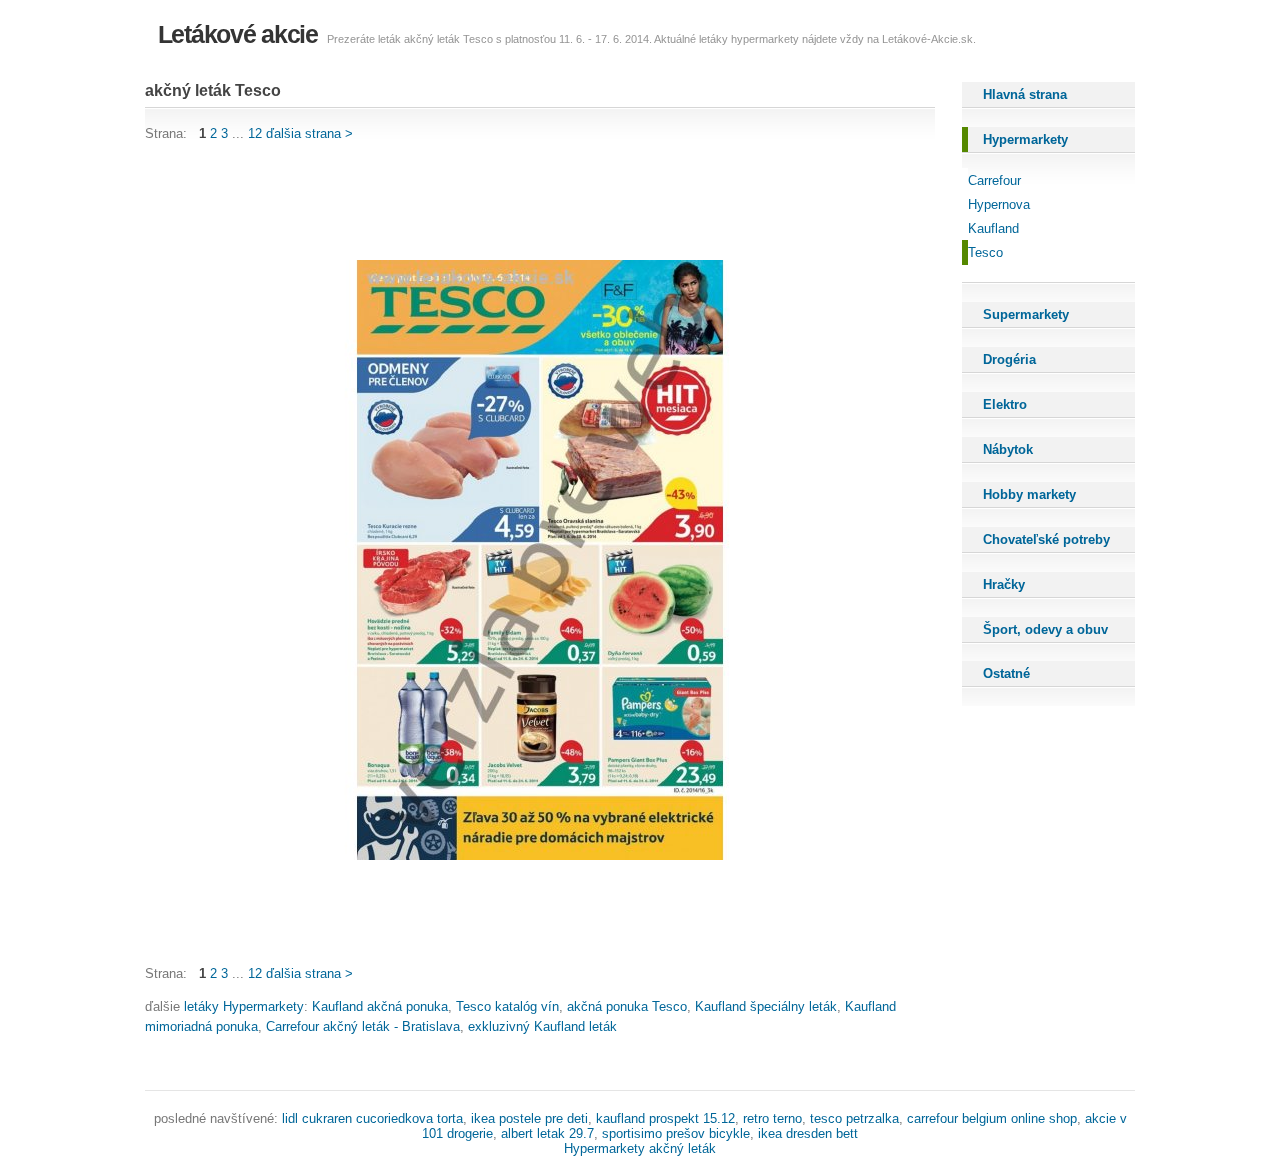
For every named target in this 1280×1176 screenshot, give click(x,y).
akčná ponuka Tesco (627, 1006)
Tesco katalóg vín (507, 1006)
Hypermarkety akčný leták (640, 1148)
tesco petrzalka (854, 1118)
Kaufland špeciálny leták (766, 1006)
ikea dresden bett (808, 1133)
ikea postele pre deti (529, 1118)
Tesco (985, 252)
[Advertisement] (509, 202)
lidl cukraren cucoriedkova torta (372, 1118)
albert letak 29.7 (547, 1133)
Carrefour (994, 180)
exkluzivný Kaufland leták (542, 1026)
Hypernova (999, 204)
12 (255, 133)
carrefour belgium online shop (992, 1118)
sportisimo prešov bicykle (676, 1133)
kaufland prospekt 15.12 (665, 1118)
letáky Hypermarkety (244, 1006)
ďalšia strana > (309, 133)
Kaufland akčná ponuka (380, 1006)
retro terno (772, 1118)
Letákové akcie (238, 34)
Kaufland (993, 228)
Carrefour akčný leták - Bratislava (363, 1026)
